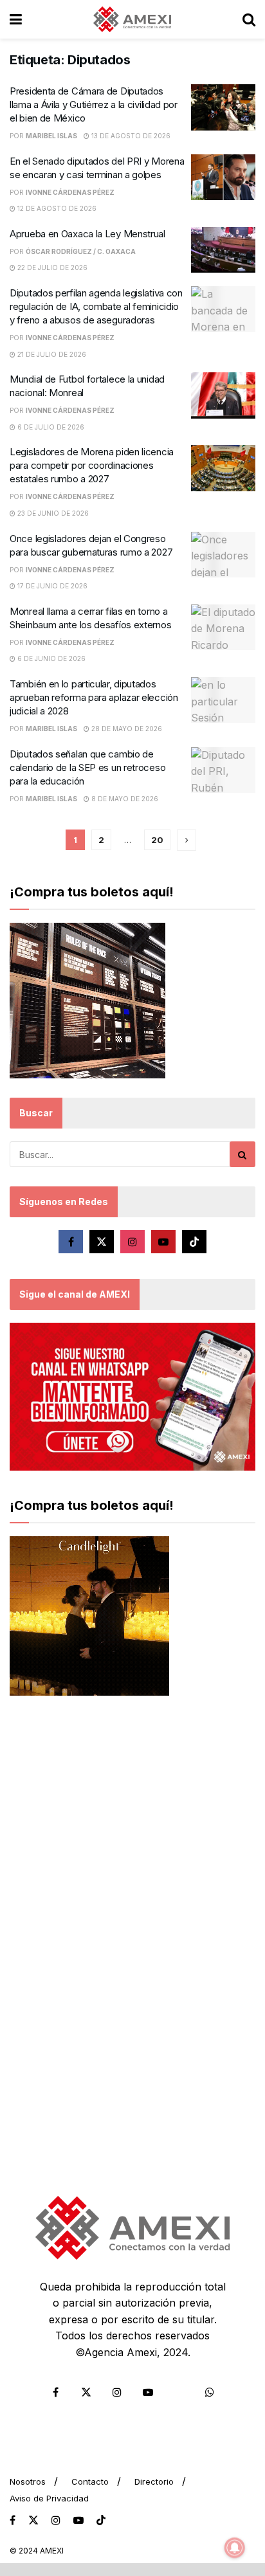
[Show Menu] (16, 19)
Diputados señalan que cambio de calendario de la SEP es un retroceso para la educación (87, 767)
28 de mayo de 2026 (126, 729)
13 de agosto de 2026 (130, 136)
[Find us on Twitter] (102, 1242)
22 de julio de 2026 (51, 268)
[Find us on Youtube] (163, 1242)
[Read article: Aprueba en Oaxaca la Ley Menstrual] (223, 250)
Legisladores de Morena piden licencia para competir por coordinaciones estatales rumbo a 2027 (92, 465)
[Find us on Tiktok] (194, 1242)
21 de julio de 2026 (51, 354)
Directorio (154, 2481)
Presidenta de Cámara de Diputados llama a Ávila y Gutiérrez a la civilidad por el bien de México (94, 104)
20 (157, 840)
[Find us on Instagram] (132, 1242)
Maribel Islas (51, 136)
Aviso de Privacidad (49, 2498)
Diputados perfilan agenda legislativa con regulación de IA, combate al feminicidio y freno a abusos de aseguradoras (96, 306)
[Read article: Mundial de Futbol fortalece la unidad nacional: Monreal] (223, 395)
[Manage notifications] (235, 2548)
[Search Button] (249, 19)
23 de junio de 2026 (52, 513)
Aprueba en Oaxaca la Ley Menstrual (87, 234)
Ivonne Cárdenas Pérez (70, 192)
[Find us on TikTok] (101, 2521)
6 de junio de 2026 (50, 658)
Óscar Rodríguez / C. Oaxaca (81, 251)
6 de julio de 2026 (50, 427)
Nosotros (28, 2481)
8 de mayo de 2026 (124, 799)
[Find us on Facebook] (71, 1242)
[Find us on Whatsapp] (210, 2392)
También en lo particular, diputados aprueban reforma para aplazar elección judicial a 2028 (94, 697)
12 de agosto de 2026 (56, 208)
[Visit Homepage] (132, 19)
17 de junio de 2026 (51, 586)
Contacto (90, 2481)
